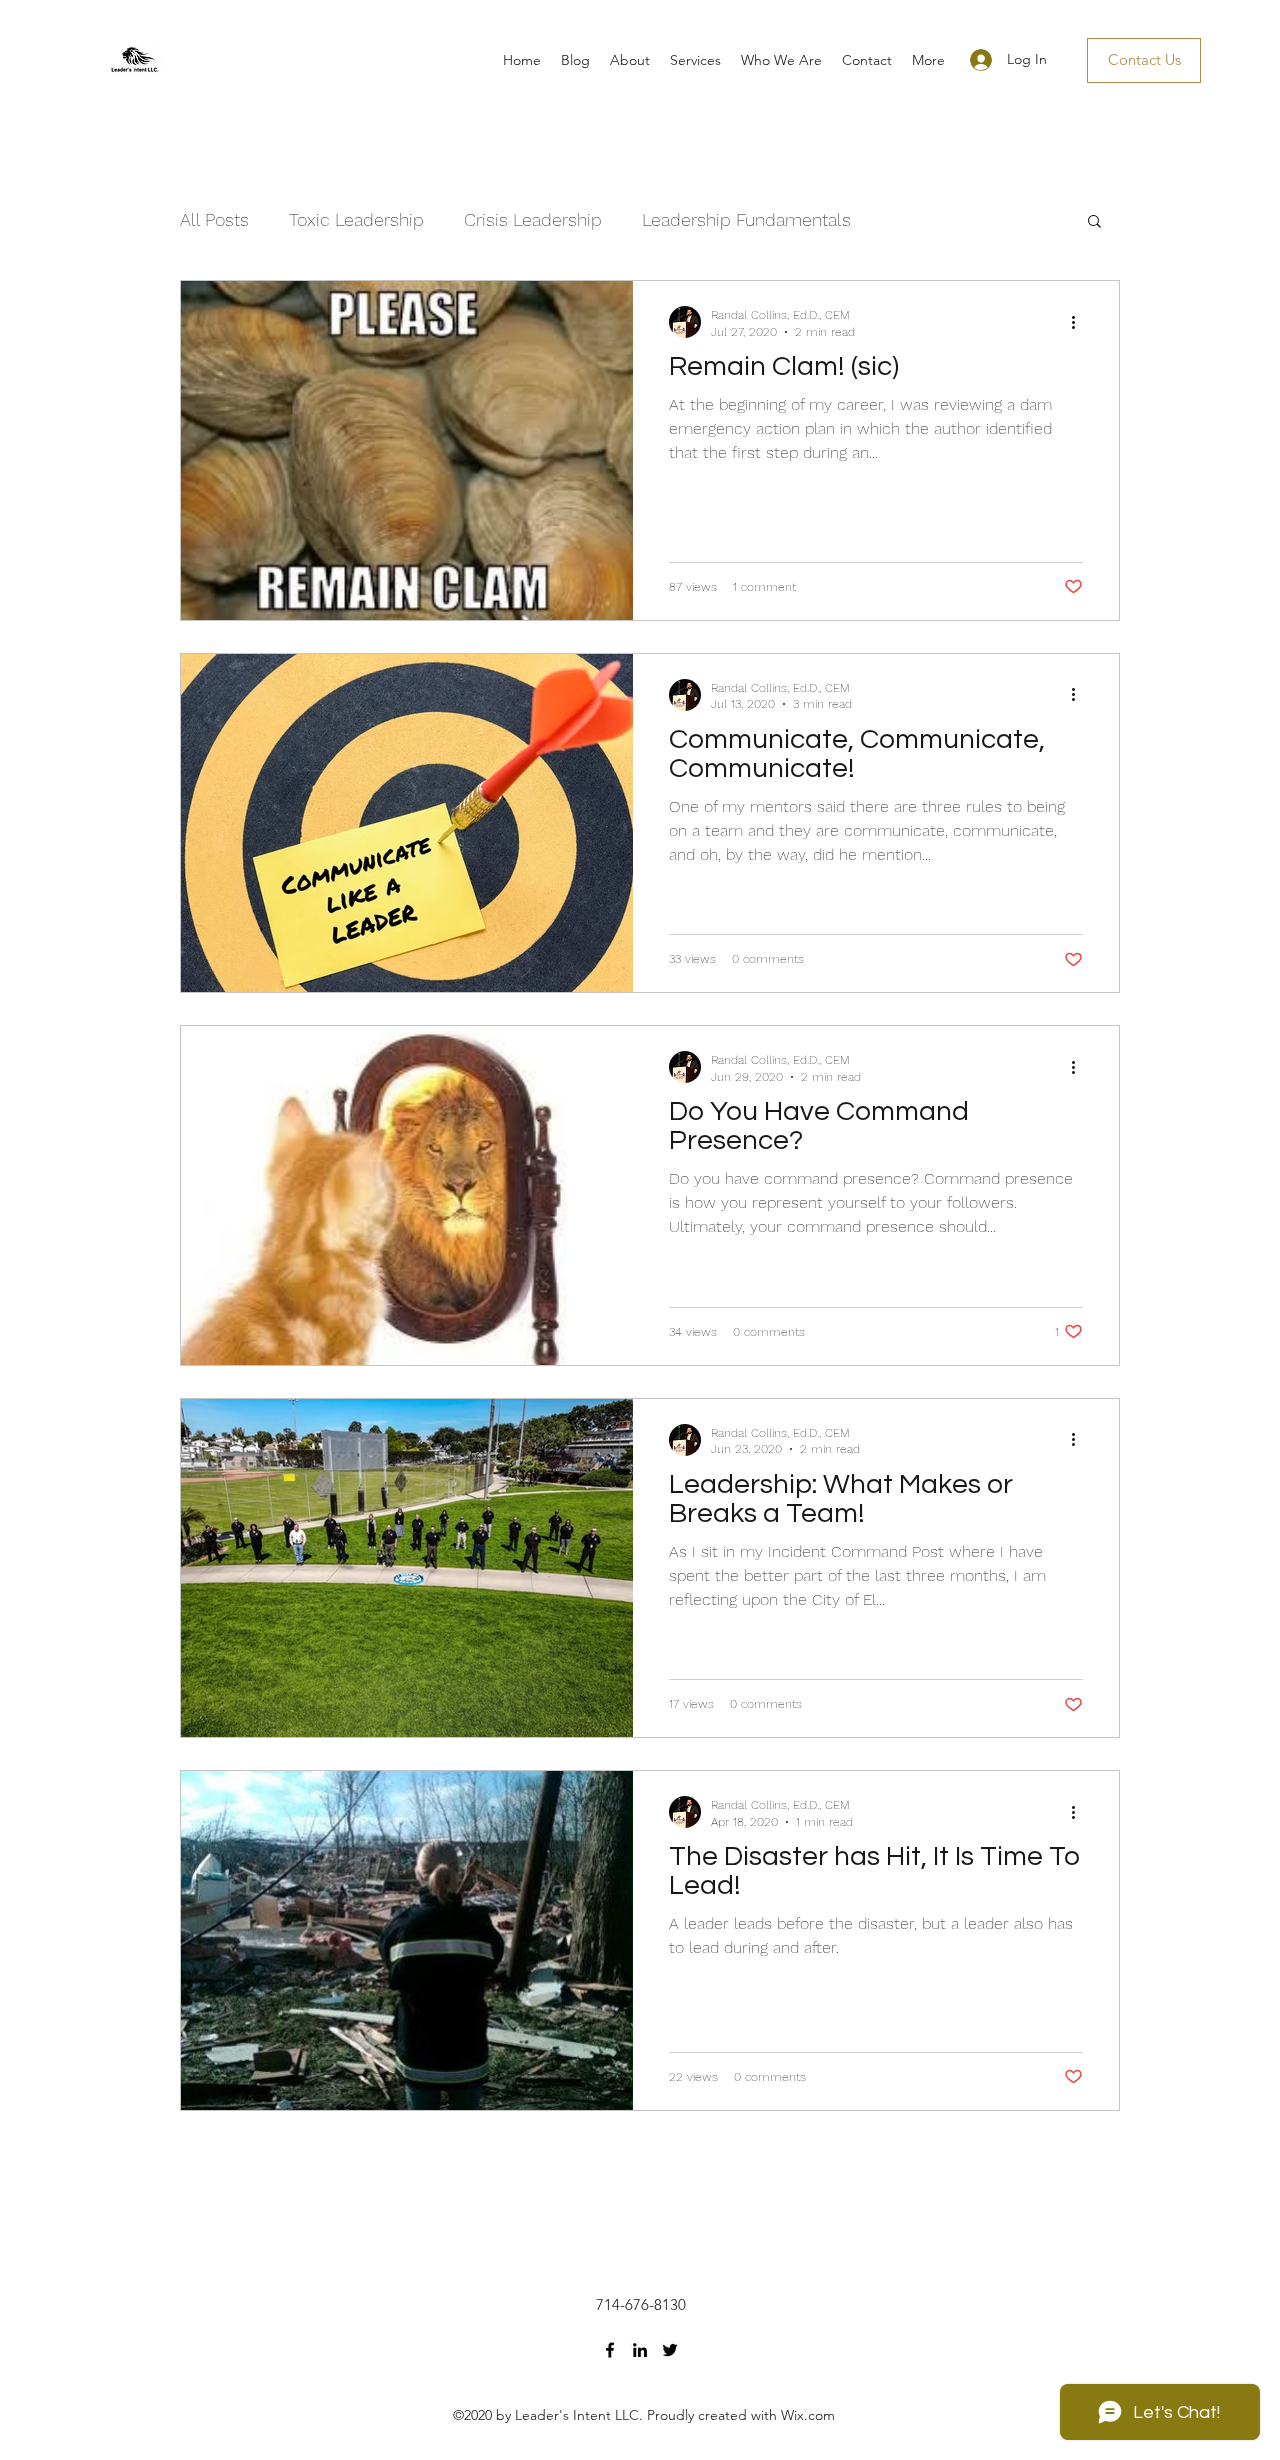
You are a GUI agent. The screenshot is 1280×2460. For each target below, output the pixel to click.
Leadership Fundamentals (746, 219)
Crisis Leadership (533, 219)
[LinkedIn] (640, 2350)
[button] (1094, 222)
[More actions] (1080, 322)
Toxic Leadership (356, 219)
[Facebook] (610, 2350)
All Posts (214, 219)
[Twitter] (670, 2350)
